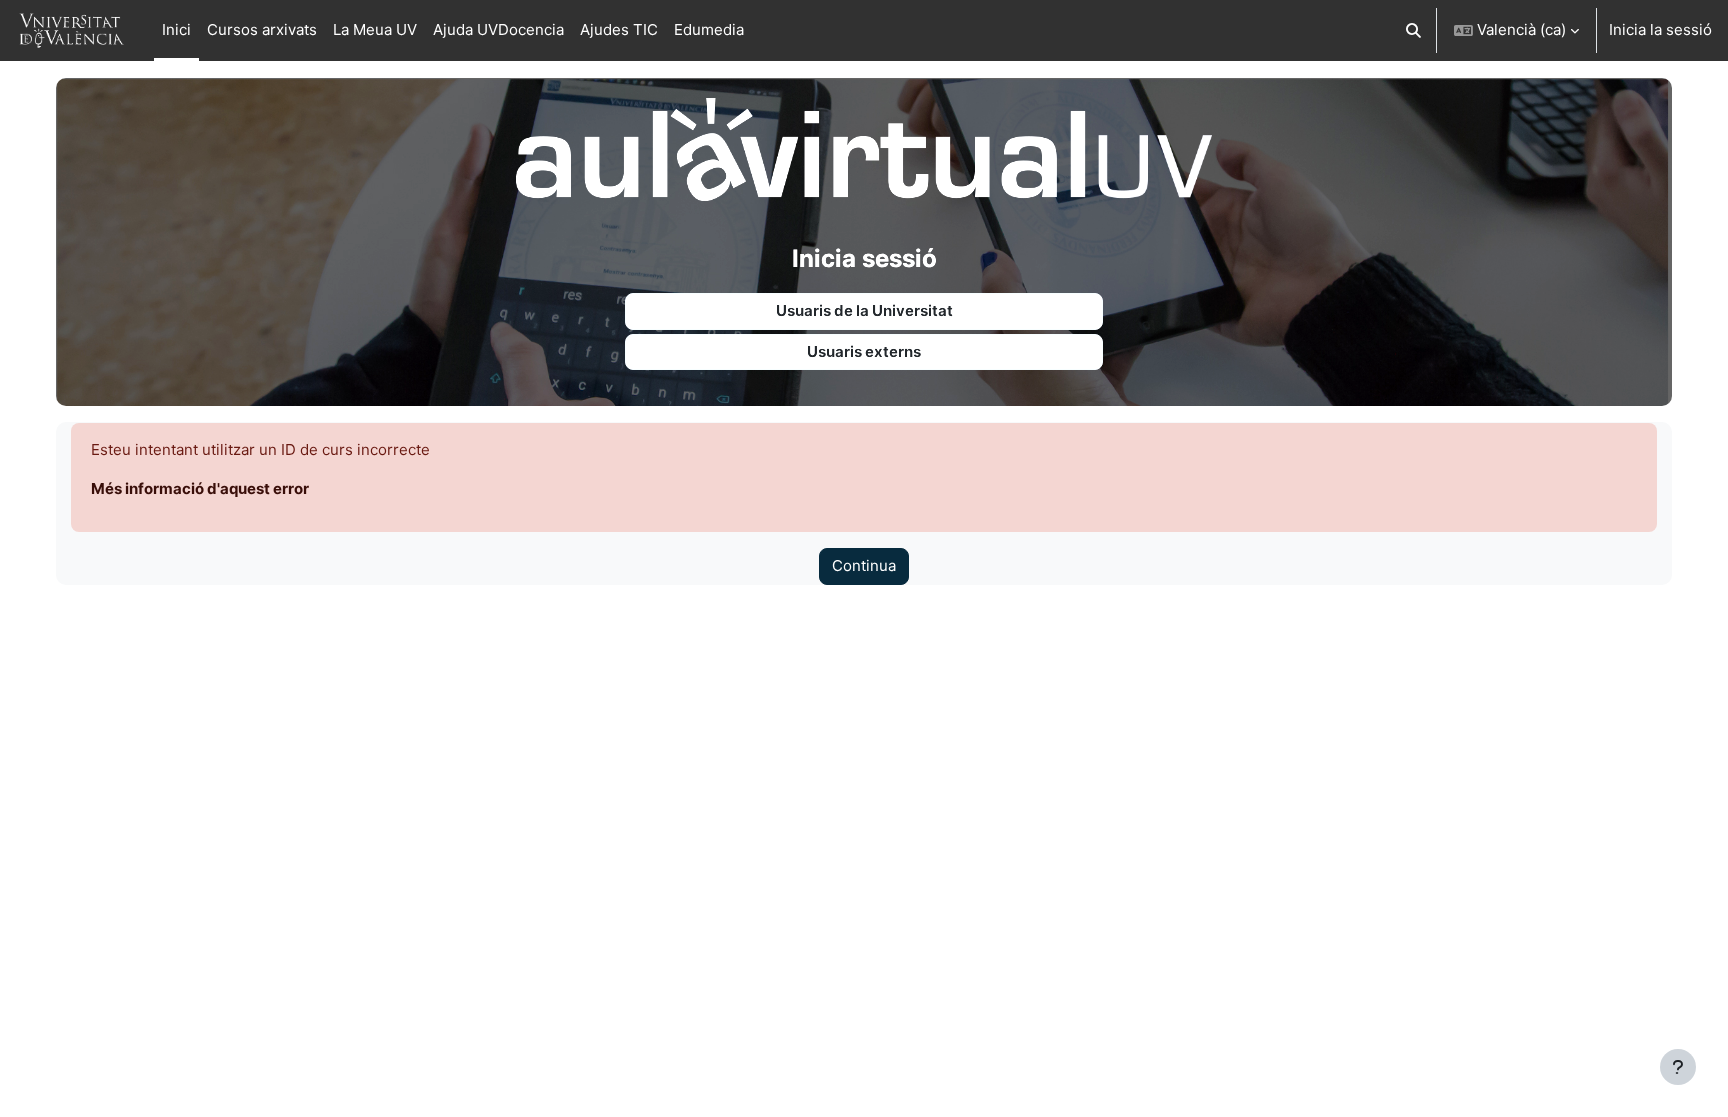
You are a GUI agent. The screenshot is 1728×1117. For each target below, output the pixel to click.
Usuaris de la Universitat (864, 310)
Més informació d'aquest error (200, 488)
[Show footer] (1678, 1067)
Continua (864, 565)
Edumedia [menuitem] (709, 29)
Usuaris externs (864, 351)
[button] (1414, 30)
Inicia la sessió (1660, 29)
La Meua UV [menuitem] (375, 29)
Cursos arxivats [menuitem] (262, 29)
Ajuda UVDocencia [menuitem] (498, 29)
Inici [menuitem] (176, 29)
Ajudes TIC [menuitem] (619, 29)
